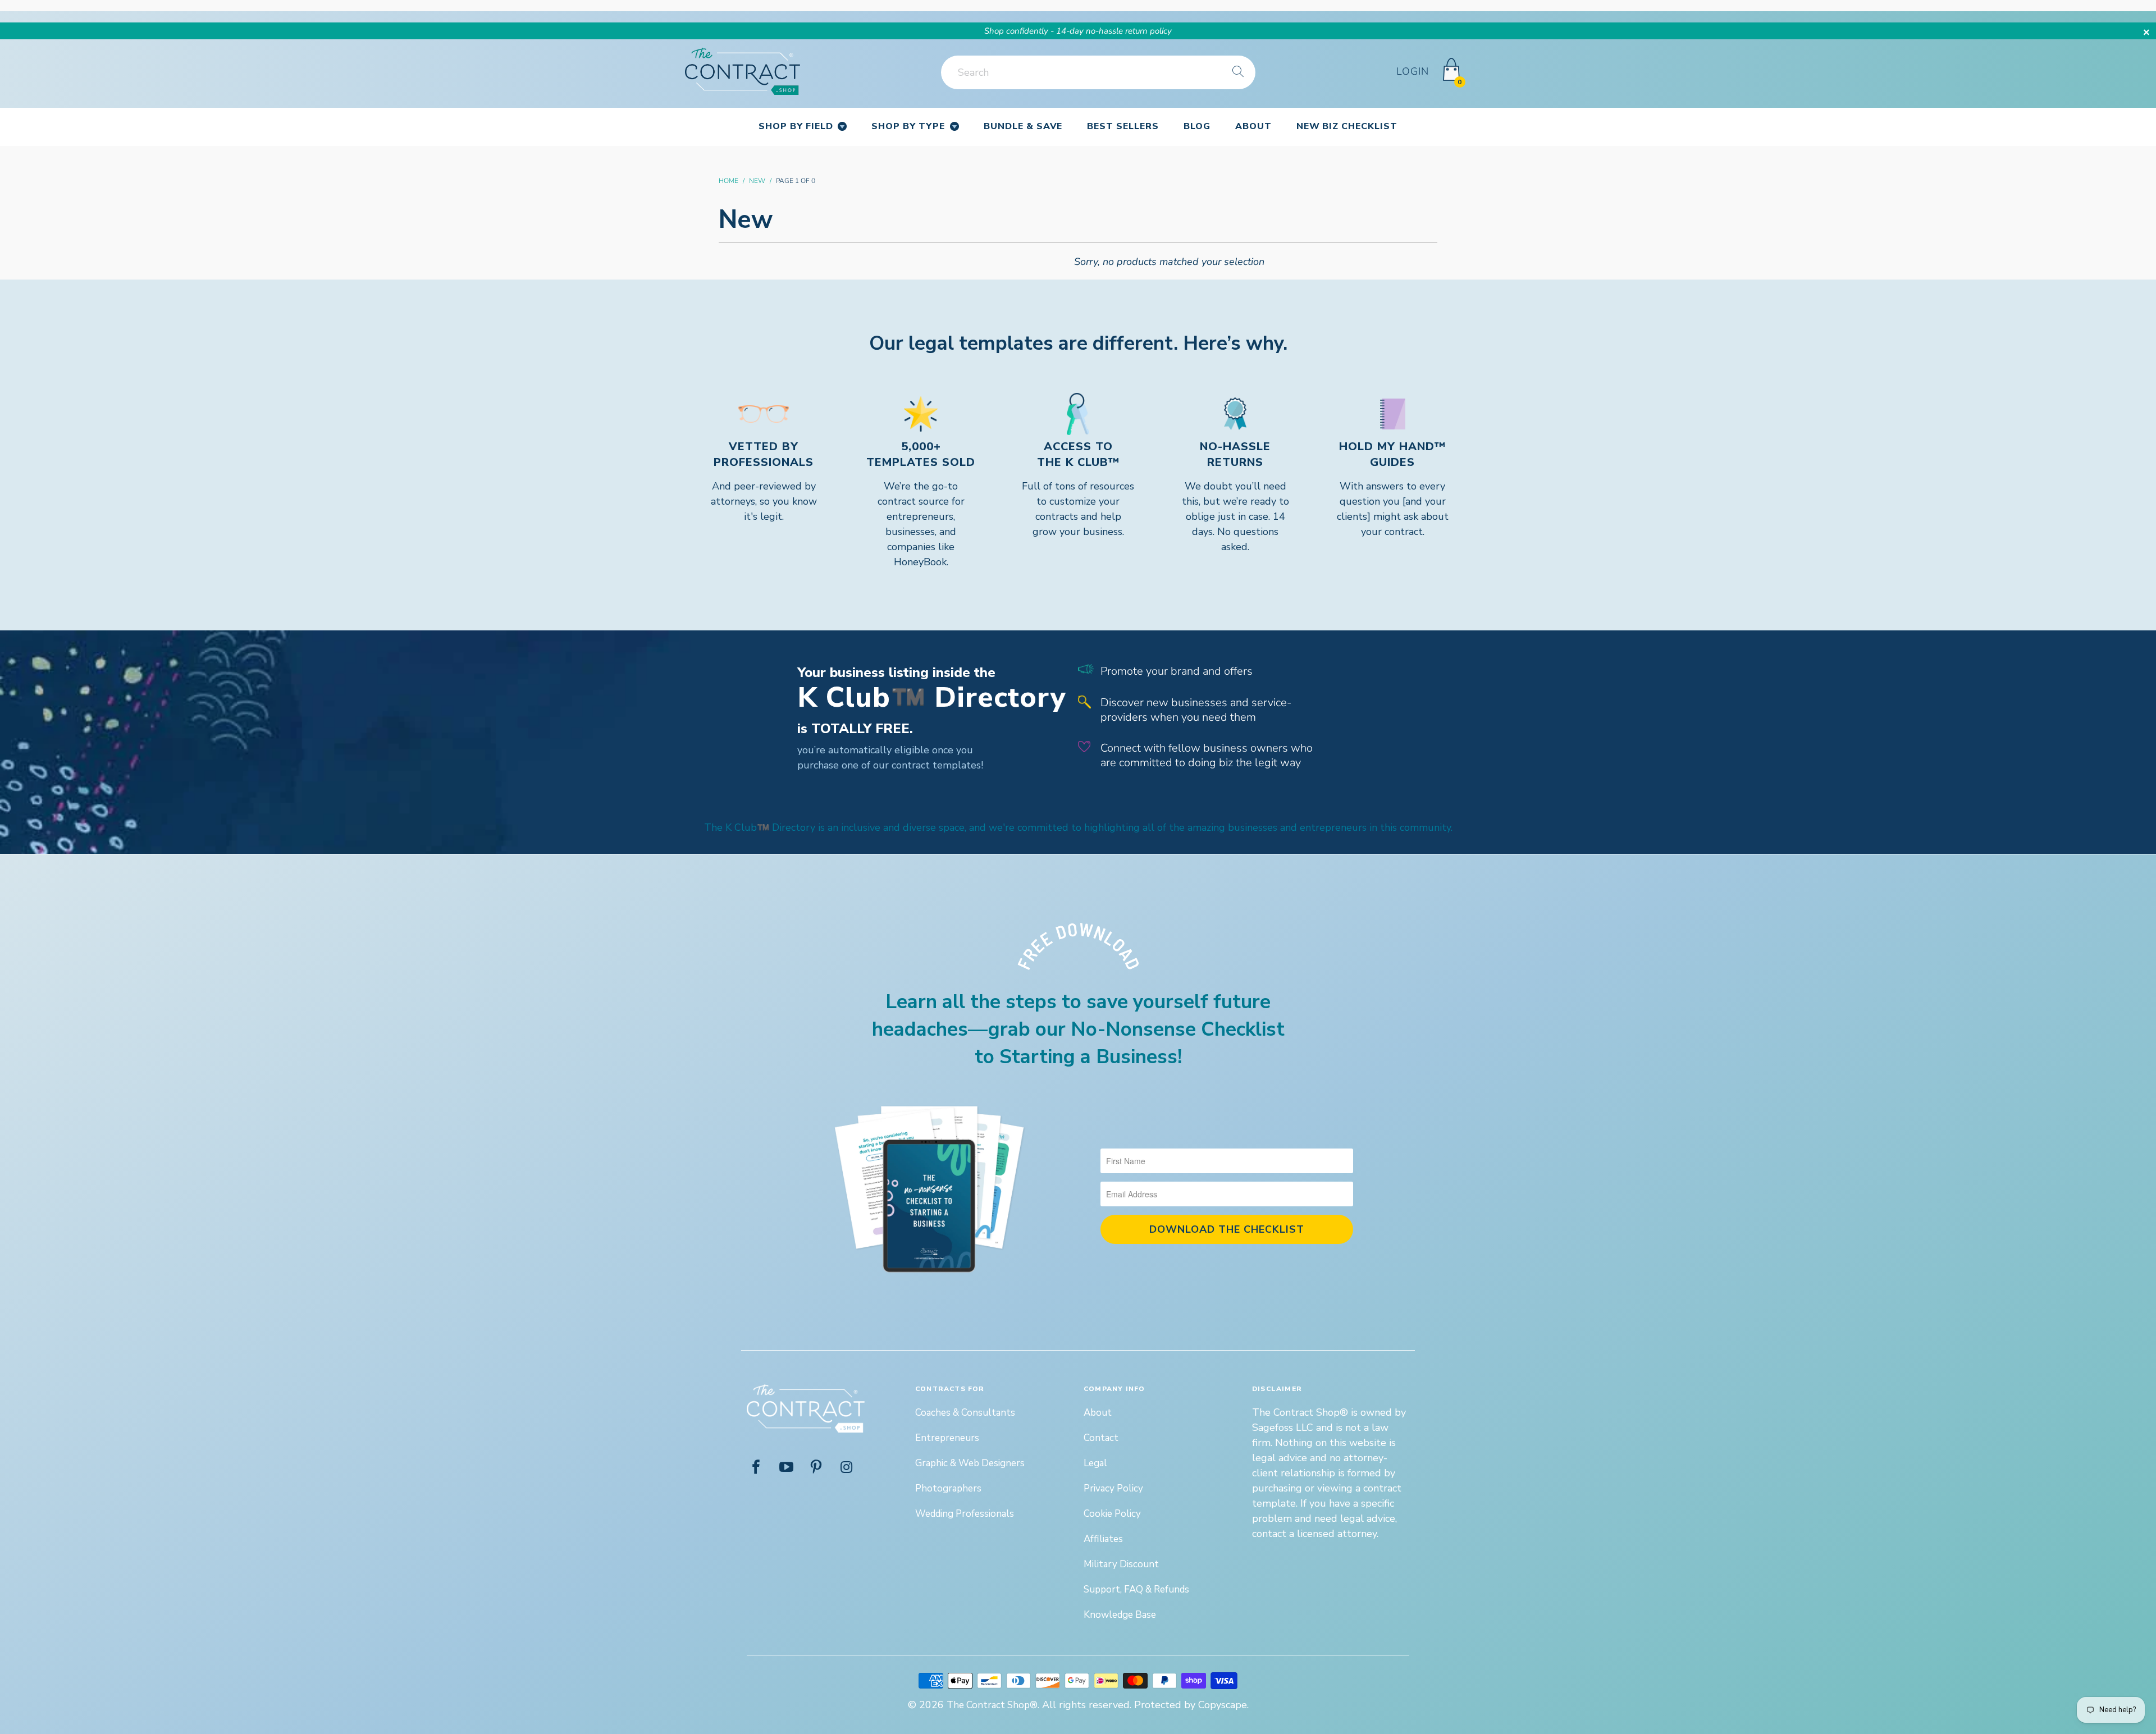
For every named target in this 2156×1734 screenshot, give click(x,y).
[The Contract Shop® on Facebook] (756, 1468)
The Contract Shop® (992, 1705)
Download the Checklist (1227, 1229)
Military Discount (1121, 1564)
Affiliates (1103, 1539)
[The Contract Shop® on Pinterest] (817, 1468)
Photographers (948, 1488)
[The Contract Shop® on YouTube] (787, 1468)
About (1098, 1413)
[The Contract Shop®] (743, 72)
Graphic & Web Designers (970, 1463)
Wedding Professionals (965, 1514)
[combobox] (1098, 72)
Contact (1101, 1438)
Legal (1095, 1463)
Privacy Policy (1113, 1488)
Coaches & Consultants (965, 1413)
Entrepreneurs (947, 1438)
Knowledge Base (1120, 1615)
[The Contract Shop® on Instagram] (847, 1468)
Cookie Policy (1112, 1514)
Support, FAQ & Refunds (1136, 1589)
